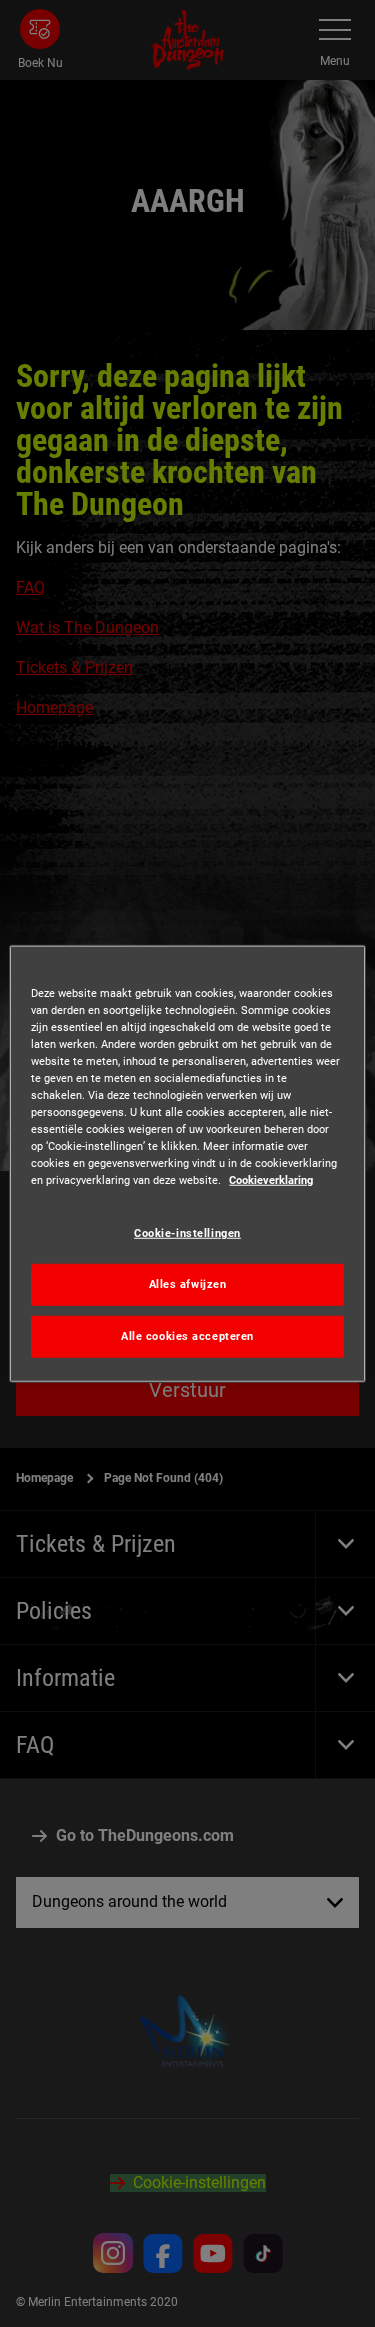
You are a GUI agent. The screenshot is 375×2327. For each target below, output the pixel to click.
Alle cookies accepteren (187, 1336)
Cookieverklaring (271, 1180)
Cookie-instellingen (187, 1233)
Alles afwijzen (188, 1284)
